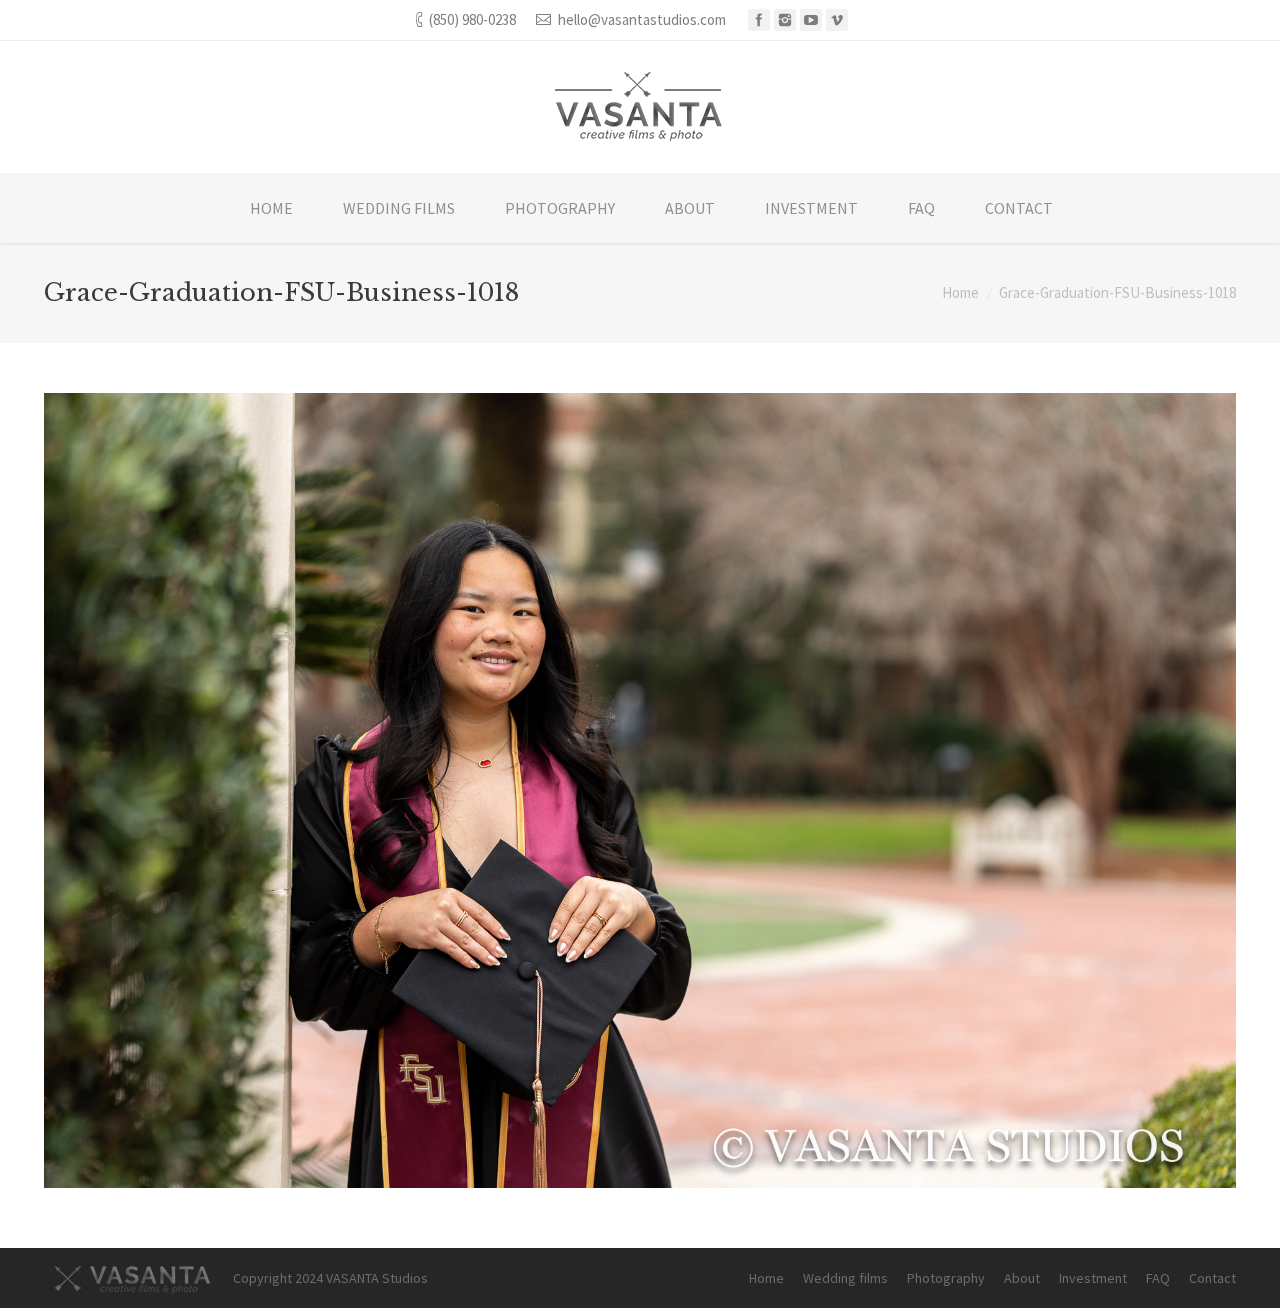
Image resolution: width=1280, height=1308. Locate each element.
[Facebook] (759, 20)
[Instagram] (785, 20)
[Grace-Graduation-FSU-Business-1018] (640, 790)
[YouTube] (811, 20)
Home (960, 292)
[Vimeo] (837, 20)
